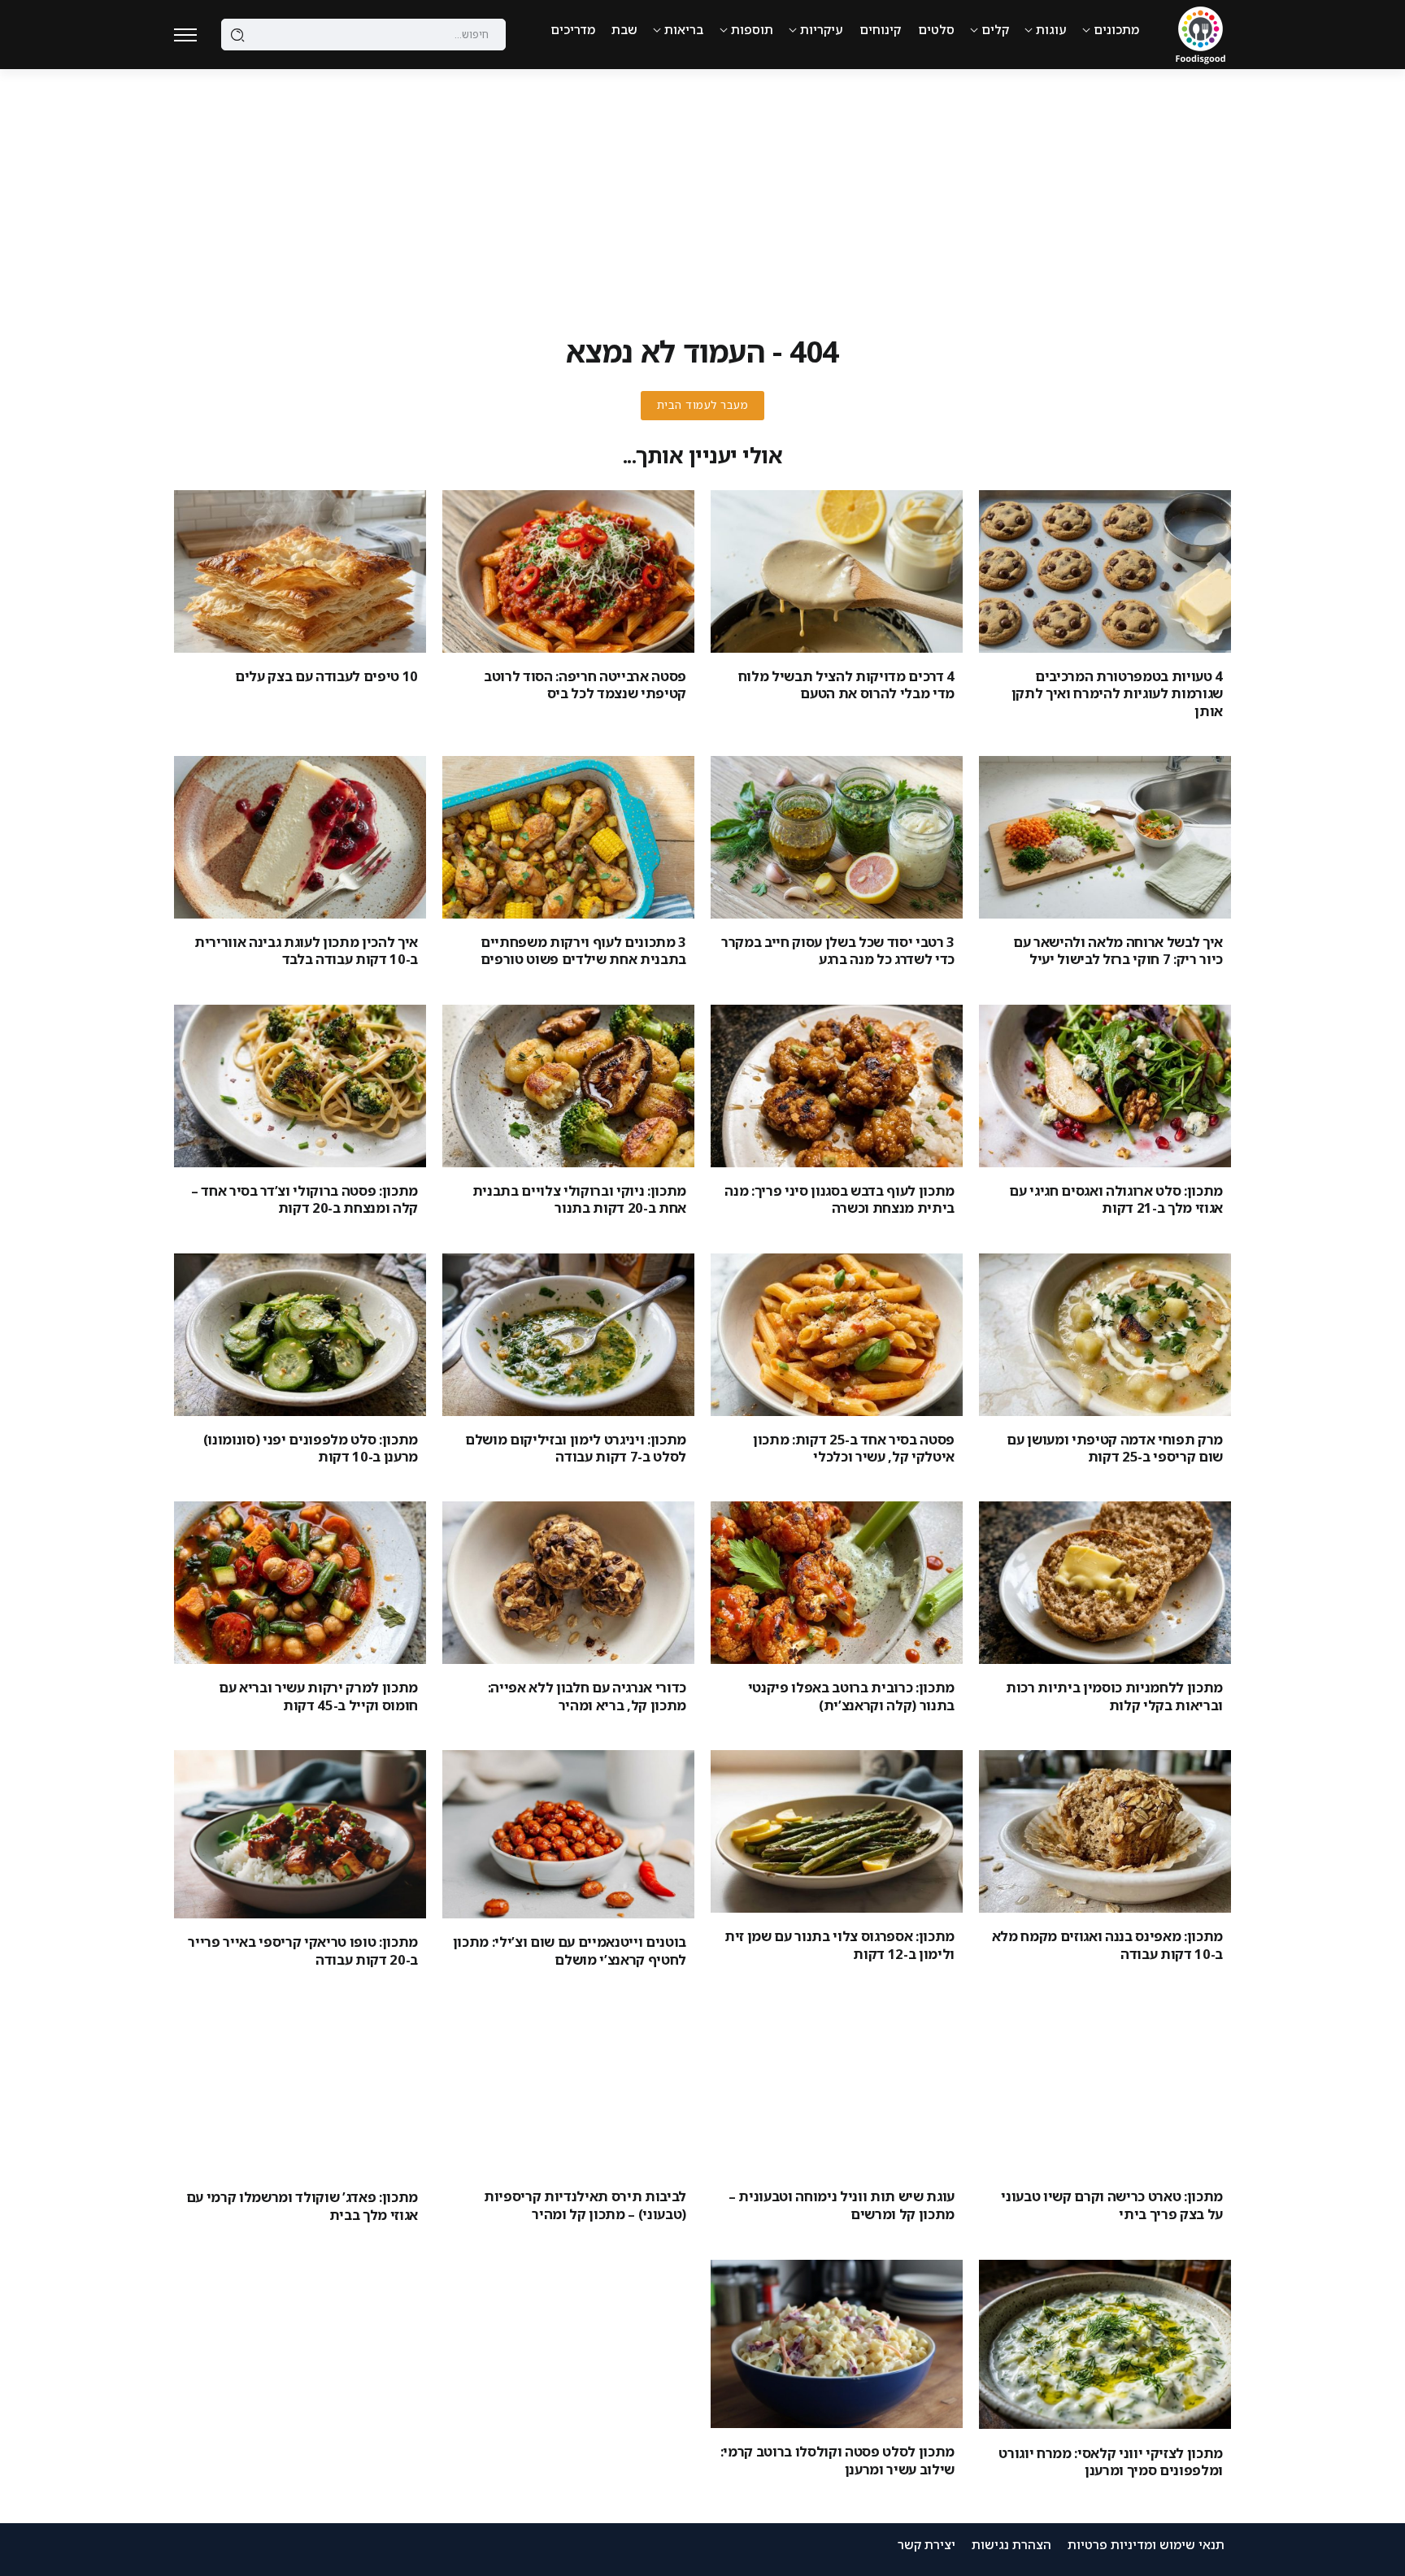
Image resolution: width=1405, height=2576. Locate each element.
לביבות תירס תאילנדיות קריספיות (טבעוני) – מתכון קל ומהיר (585, 2205)
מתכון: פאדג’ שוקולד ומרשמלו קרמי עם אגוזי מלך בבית (302, 2205)
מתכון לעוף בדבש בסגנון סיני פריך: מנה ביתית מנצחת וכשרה (840, 1199)
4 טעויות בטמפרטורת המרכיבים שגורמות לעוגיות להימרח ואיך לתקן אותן (1117, 693)
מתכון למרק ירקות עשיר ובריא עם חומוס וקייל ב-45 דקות (318, 1696)
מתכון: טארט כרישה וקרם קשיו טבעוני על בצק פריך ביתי (1112, 2205)
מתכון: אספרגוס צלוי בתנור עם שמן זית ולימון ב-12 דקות (840, 1944)
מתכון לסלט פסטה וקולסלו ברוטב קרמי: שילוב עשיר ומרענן (837, 2460)
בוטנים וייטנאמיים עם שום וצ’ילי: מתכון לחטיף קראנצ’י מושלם (570, 1950)
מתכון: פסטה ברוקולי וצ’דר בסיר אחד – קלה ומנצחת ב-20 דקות (304, 1199)
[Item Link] (1105, 571)
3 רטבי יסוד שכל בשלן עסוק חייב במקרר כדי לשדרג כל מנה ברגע (838, 950)
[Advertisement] (702, 191)
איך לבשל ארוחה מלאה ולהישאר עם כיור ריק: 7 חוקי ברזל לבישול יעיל (1118, 950)
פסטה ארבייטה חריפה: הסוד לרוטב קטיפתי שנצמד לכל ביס (585, 684)
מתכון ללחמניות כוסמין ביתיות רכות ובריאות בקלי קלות (1114, 1696)
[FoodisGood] (1201, 33)
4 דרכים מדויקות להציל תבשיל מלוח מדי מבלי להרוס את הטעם (846, 684)
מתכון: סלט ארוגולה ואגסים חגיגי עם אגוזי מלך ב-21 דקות (1116, 1199)
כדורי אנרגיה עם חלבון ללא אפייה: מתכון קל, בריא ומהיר (587, 1696)
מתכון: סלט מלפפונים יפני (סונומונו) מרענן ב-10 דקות (311, 1448)
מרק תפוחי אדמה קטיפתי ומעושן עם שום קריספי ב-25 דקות (1115, 1448)
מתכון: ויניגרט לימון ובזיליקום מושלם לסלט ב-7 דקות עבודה (576, 1448)
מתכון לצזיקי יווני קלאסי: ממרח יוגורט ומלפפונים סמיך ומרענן (1111, 2461)
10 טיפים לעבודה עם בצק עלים (326, 676)
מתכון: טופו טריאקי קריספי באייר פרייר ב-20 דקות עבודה (303, 1950)
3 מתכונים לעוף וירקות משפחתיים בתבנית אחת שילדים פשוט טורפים (583, 950)
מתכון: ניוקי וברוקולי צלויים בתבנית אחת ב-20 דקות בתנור (579, 1199)
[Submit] (238, 35)
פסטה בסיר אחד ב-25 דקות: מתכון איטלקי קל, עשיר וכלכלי (854, 1448)
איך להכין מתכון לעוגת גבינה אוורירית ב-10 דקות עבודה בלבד (306, 950)
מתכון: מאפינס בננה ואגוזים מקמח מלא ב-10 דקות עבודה (1107, 1944)
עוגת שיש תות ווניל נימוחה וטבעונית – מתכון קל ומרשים (842, 2205)
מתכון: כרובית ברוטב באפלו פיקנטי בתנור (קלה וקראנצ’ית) (851, 1696)
